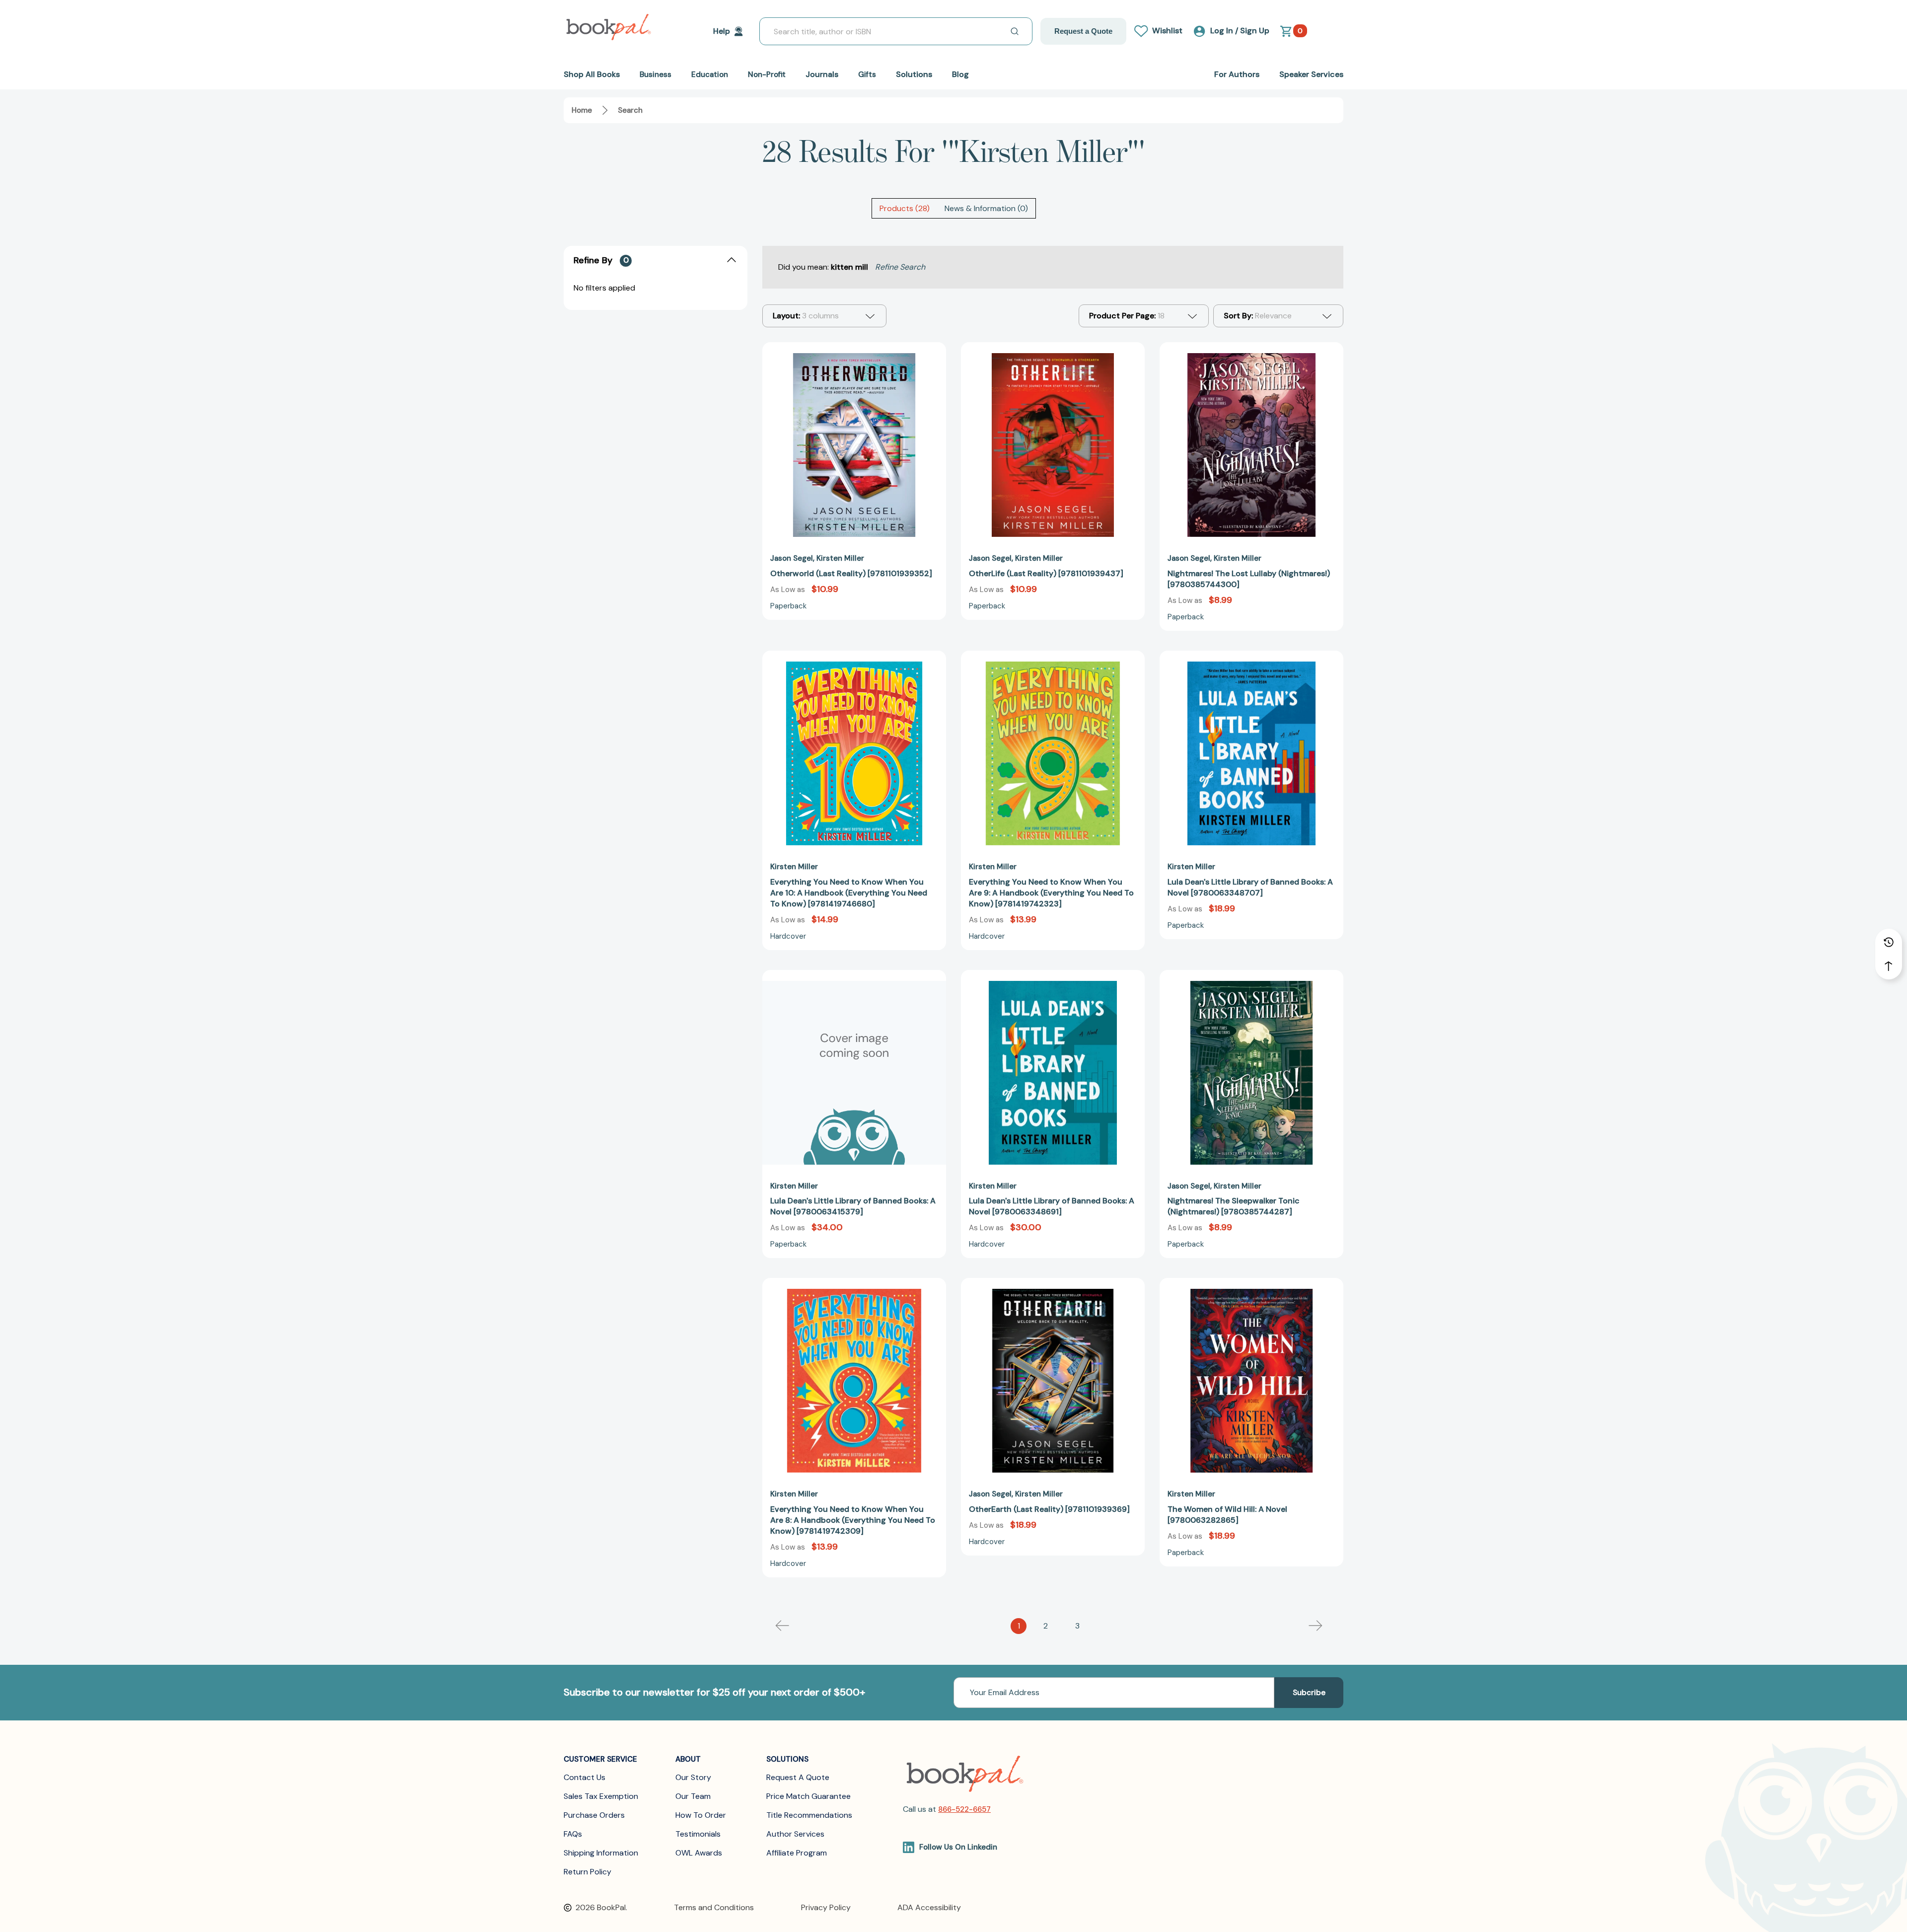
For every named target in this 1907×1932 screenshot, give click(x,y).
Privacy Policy (826, 1907)
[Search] (1015, 31)
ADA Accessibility (929, 1907)
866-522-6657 (964, 1809)
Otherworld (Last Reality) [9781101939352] (851, 573)
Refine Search (900, 267)
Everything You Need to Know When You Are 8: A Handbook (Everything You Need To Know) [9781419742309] (853, 1520)
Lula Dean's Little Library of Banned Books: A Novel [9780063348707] (1250, 887)
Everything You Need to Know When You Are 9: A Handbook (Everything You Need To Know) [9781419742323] (1051, 893)
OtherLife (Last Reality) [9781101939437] (1046, 573)
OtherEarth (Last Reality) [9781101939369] (1049, 1509)
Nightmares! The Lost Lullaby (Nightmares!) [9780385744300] (1249, 579)
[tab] (905, 208)
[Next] (1316, 1626)
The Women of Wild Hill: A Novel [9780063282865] (1227, 1515)
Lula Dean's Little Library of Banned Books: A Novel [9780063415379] (853, 1206)
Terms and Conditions (714, 1907)
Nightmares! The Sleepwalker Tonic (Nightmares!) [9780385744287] (1234, 1206)
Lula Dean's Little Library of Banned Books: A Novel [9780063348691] (1052, 1206)
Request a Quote (1083, 31)
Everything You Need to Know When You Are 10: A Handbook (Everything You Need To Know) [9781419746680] (849, 893)
